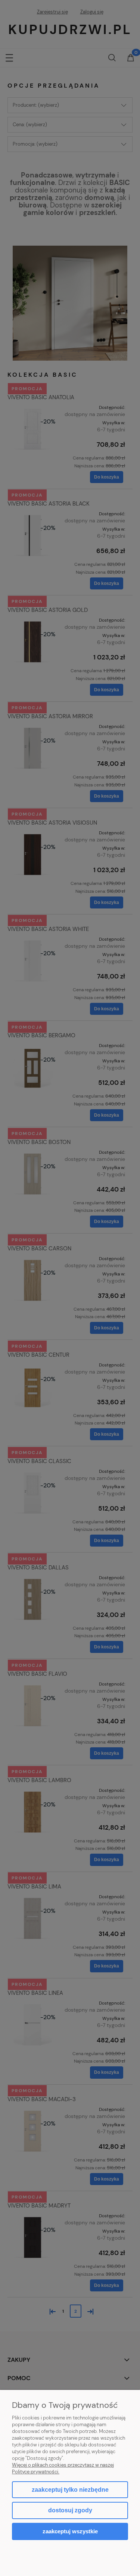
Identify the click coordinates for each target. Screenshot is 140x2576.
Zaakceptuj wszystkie (70, 2531)
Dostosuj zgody (70, 2510)
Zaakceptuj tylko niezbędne (70, 2490)
